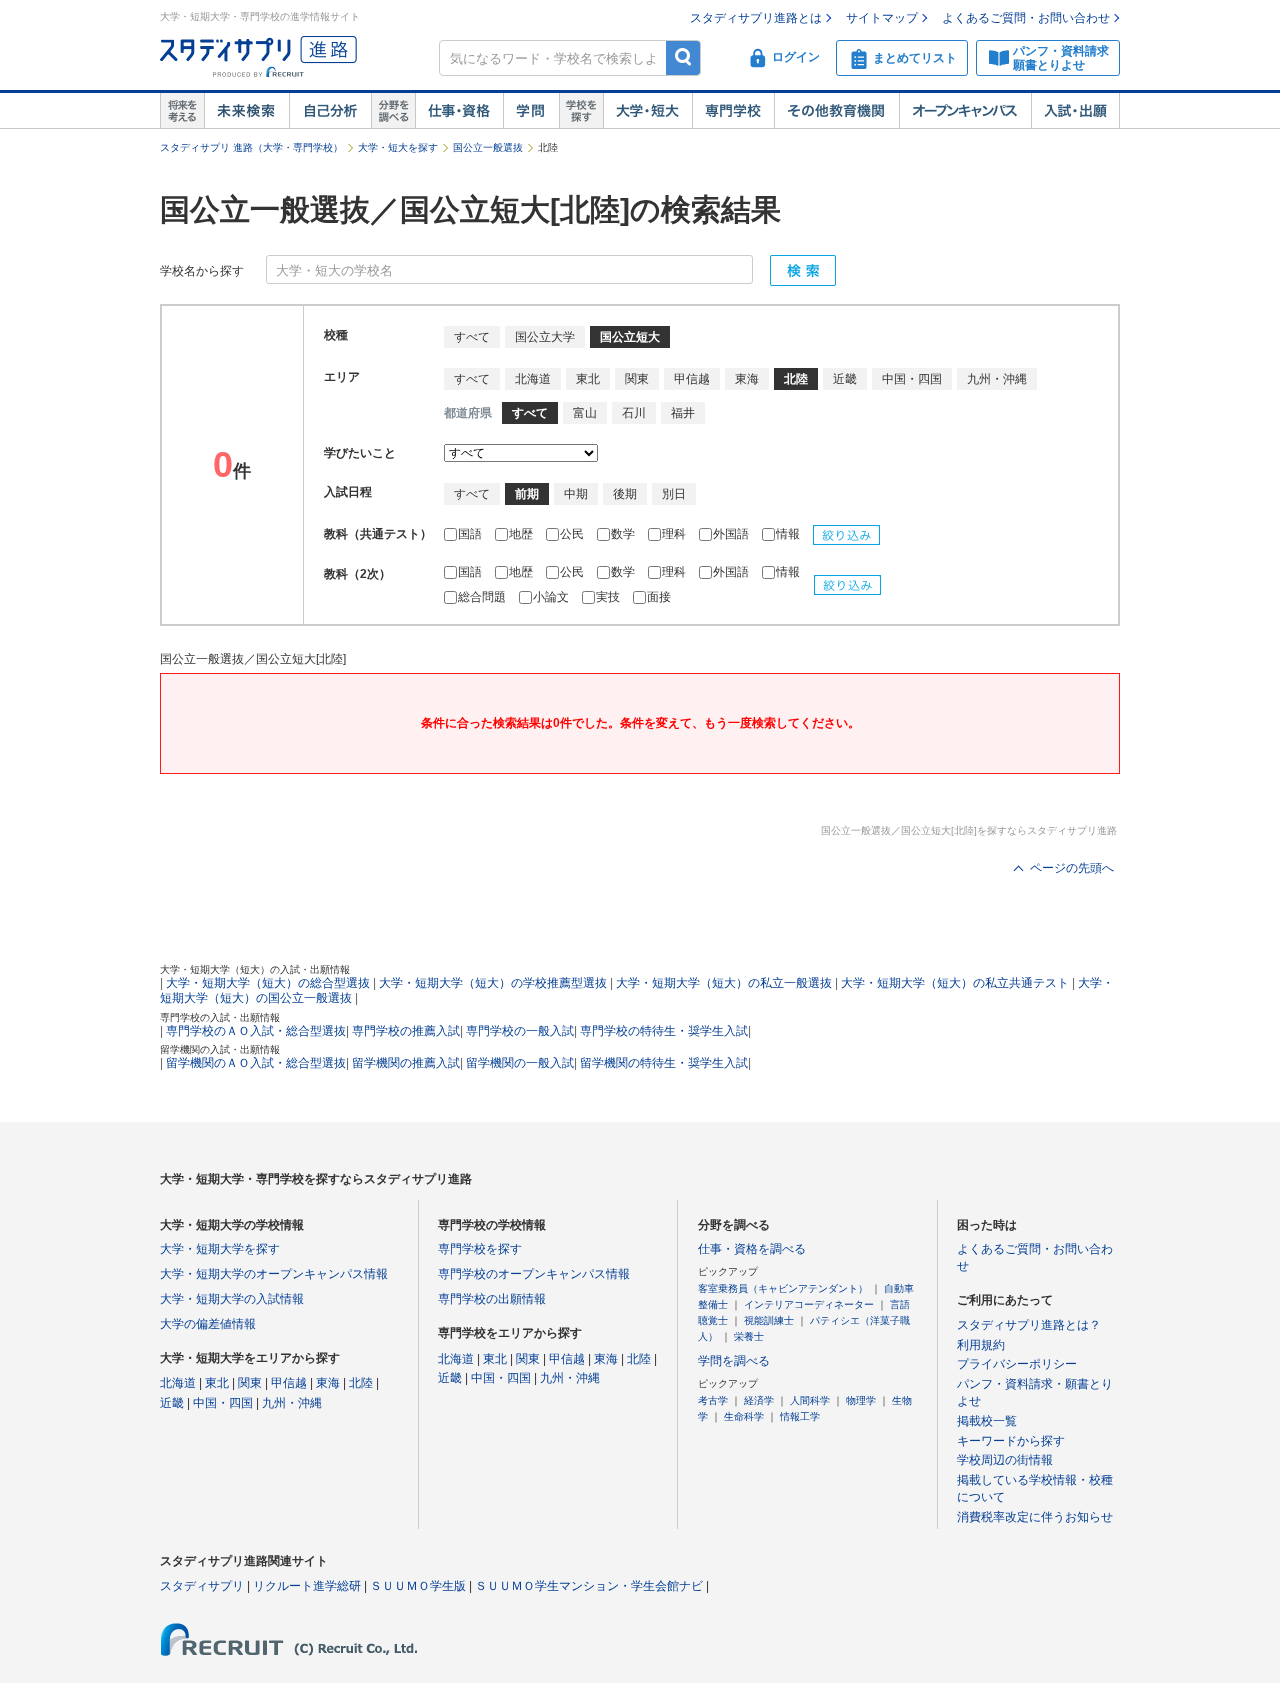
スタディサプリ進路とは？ (1029, 1325)
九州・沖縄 (997, 379)
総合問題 (483, 597)
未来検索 (246, 111)
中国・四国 (912, 379)
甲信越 (692, 379)
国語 (471, 534)
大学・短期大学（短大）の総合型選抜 (268, 983)
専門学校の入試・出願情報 (220, 1017)
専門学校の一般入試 (520, 1031)
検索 (683, 57)
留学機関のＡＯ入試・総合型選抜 (256, 1063)
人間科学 (810, 1400)
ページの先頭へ (1072, 868)
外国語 (732, 534)
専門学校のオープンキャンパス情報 (534, 1274)
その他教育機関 (836, 111)
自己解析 (330, 111)
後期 (625, 494)
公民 (573, 534)
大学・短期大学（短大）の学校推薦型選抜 (493, 983)
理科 (675, 534)
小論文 (552, 597)
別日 (674, 494)
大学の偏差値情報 (208, 1324)
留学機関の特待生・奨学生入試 (664, 1063)
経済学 (759, 1400)
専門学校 (733, 111)
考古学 (713, 1400)
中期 (576, 494)
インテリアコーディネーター (809, 1304)
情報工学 (800, 1416)
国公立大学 (545, 337)
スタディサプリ (202, 1586)
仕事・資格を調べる (752, 1249)
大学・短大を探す (398, 147)
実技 (609, 597)
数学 (624, 534)
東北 (588, 379)
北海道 (533, 379)
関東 (637, 379)
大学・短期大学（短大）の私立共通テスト (955, 983)
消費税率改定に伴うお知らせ (1035, 1517)
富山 (585, 413)
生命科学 (744, 1416)
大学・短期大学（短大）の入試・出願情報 (255, 969)
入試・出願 (1075, 111)
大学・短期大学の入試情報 (232, 1299)
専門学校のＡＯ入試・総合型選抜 (256, 1031)
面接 (659, 597)
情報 (789, 534)
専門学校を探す (480, 1249)
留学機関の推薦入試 (406, 1063)
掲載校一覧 (987, 1421)
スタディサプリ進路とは (756, 18)
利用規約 (981, 1345)
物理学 (861, 1400)
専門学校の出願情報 (492, 1299)
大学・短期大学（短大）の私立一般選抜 (724, 983)
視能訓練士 (769, 1320)
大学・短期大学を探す (220, 1249)
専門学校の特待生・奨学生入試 (664, 1031)
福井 (683, 413)
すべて (472, 337)
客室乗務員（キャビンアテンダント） (783, 1288)
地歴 (522, 534)
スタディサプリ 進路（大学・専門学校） (251, 147)
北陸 (361, 1383)
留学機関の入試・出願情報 (220, 1049)
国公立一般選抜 (488, 147)
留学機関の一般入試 (520, 1063)
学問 (531, 111)
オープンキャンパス (965, 111)
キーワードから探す (1011, 1441)
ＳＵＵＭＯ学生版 (418, 1586)
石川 (634, 413)
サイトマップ (882, 18)
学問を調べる (734, 1361)
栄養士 (749, 1336)
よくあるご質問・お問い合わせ (1026, 18)
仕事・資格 (459, 111)
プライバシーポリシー (1017, 1364)
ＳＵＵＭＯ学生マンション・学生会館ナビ (589, 1586)
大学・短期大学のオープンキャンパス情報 (274, 1274)
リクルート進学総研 (307, 1586)
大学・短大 (647, 111)
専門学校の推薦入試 (406, 1031)
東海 (747, 379)
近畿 (845, 379)
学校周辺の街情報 (1005, 1460)
